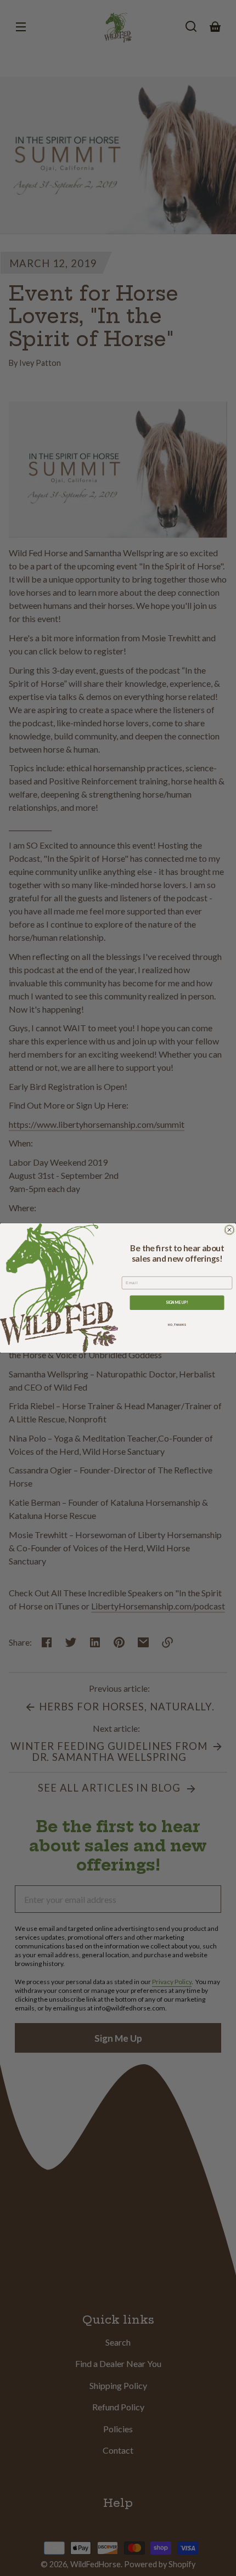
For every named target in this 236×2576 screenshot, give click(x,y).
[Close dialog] (229, 1230)
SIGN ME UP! (177, 1302)
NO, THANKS (177, 1325)
